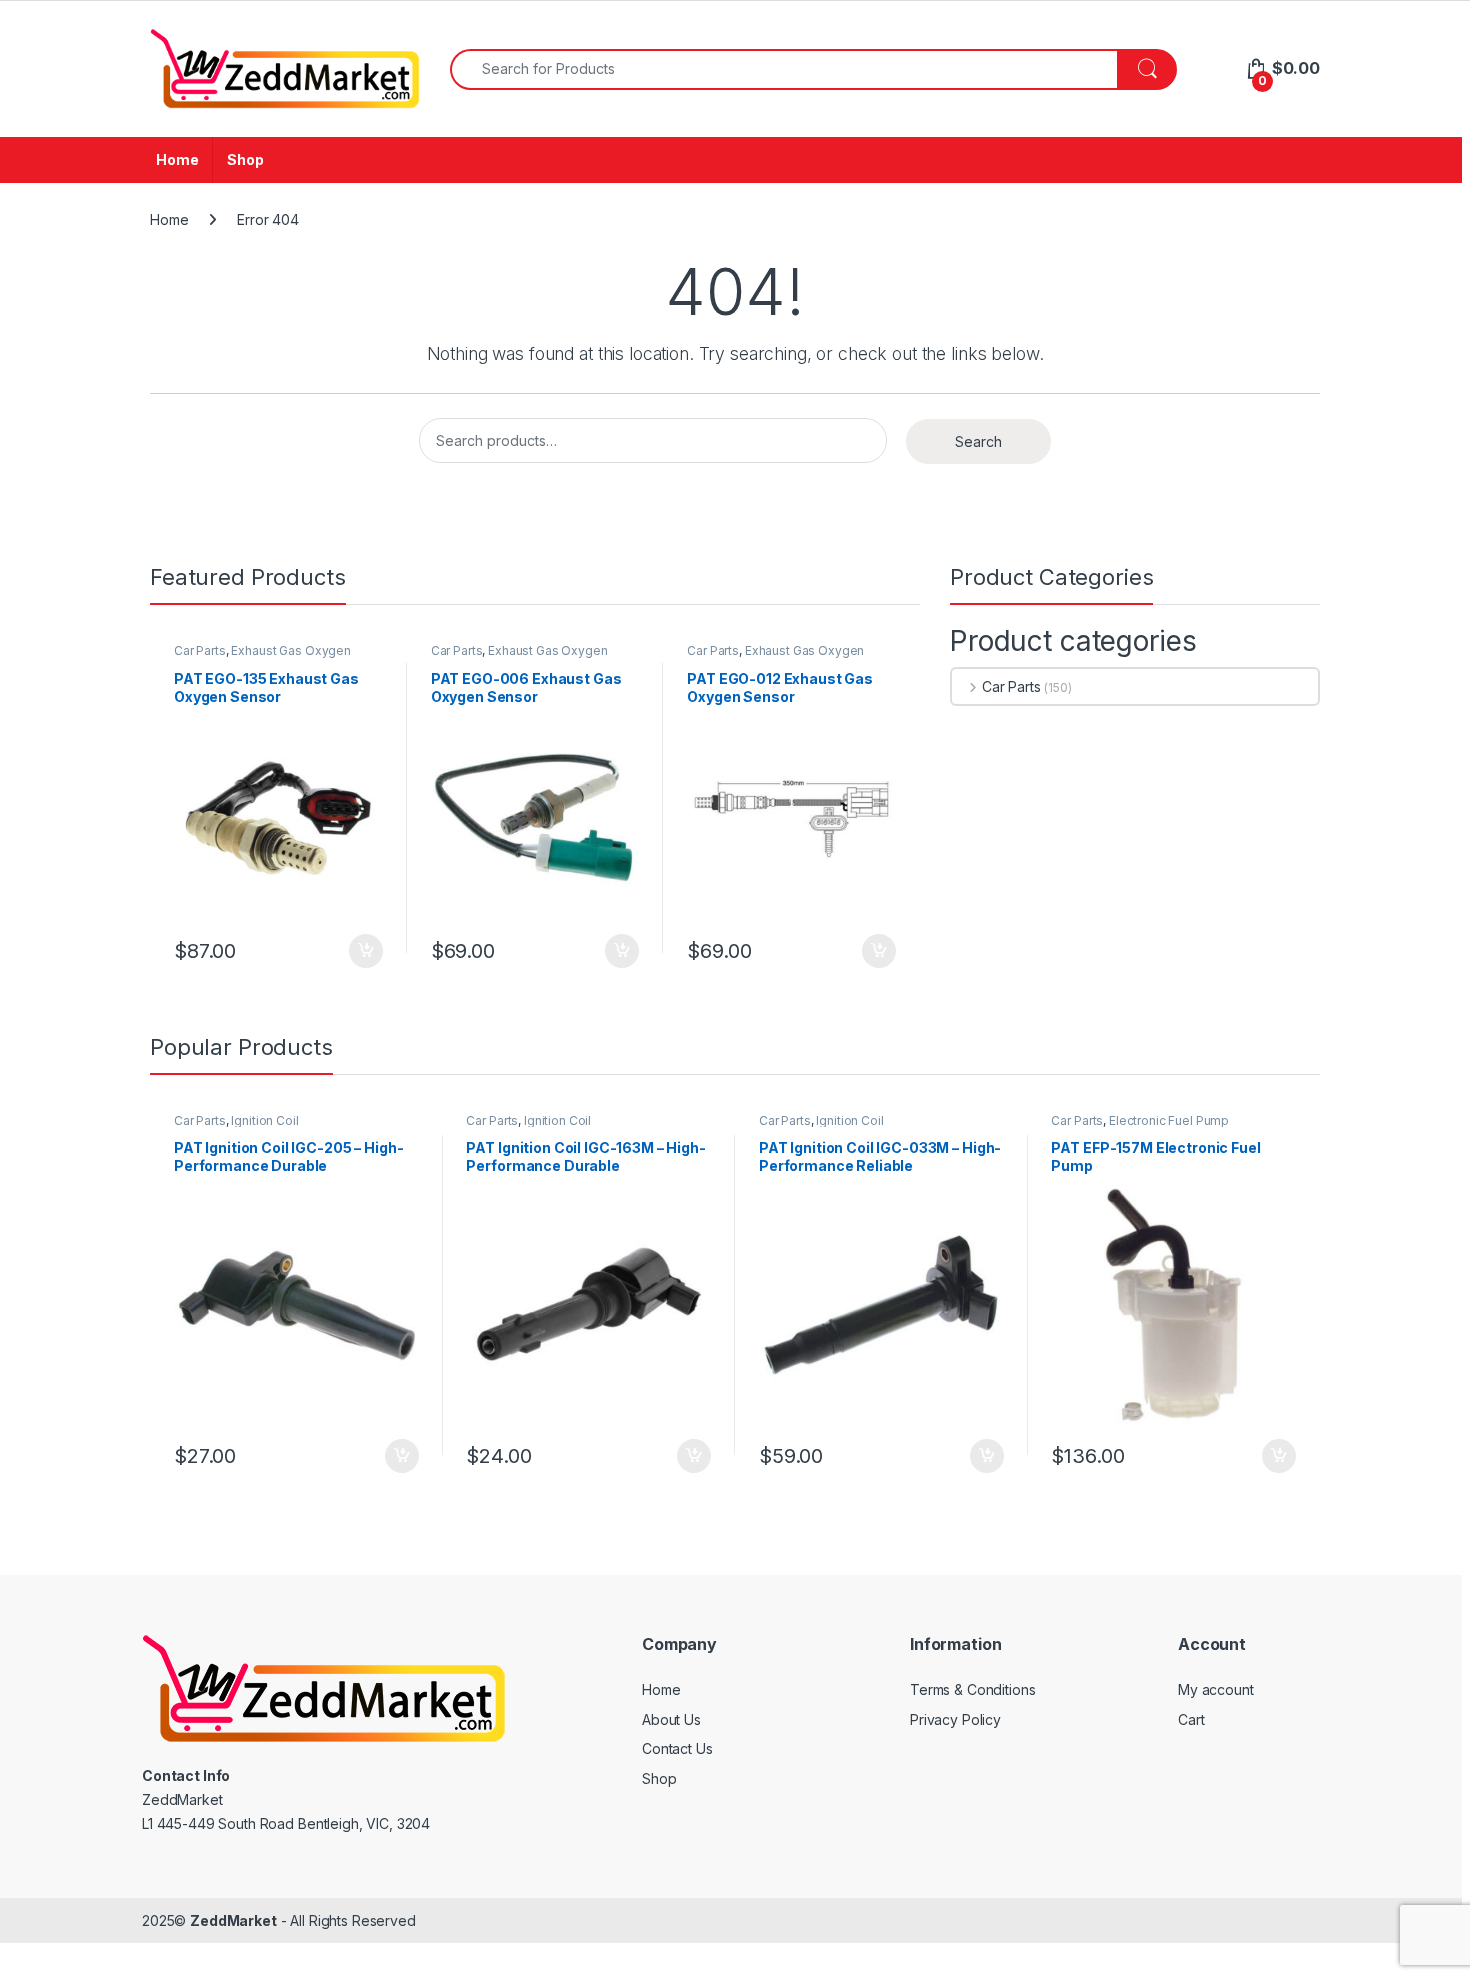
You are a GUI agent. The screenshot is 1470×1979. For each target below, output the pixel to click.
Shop (245, 159)
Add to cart (366, 951)
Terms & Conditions (972, 1689)
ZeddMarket (233, 1920)
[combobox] (784, 69)
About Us (671, 1719)
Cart (1191, 1719)
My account (1216, 1689)
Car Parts (200, 650)
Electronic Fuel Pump (1169, 1120)
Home (177, 159)
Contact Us (677, 1748)
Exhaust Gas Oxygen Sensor (262, 657)
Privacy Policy (955, 1719)
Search (978, 441)
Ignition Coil (264, 1120)
